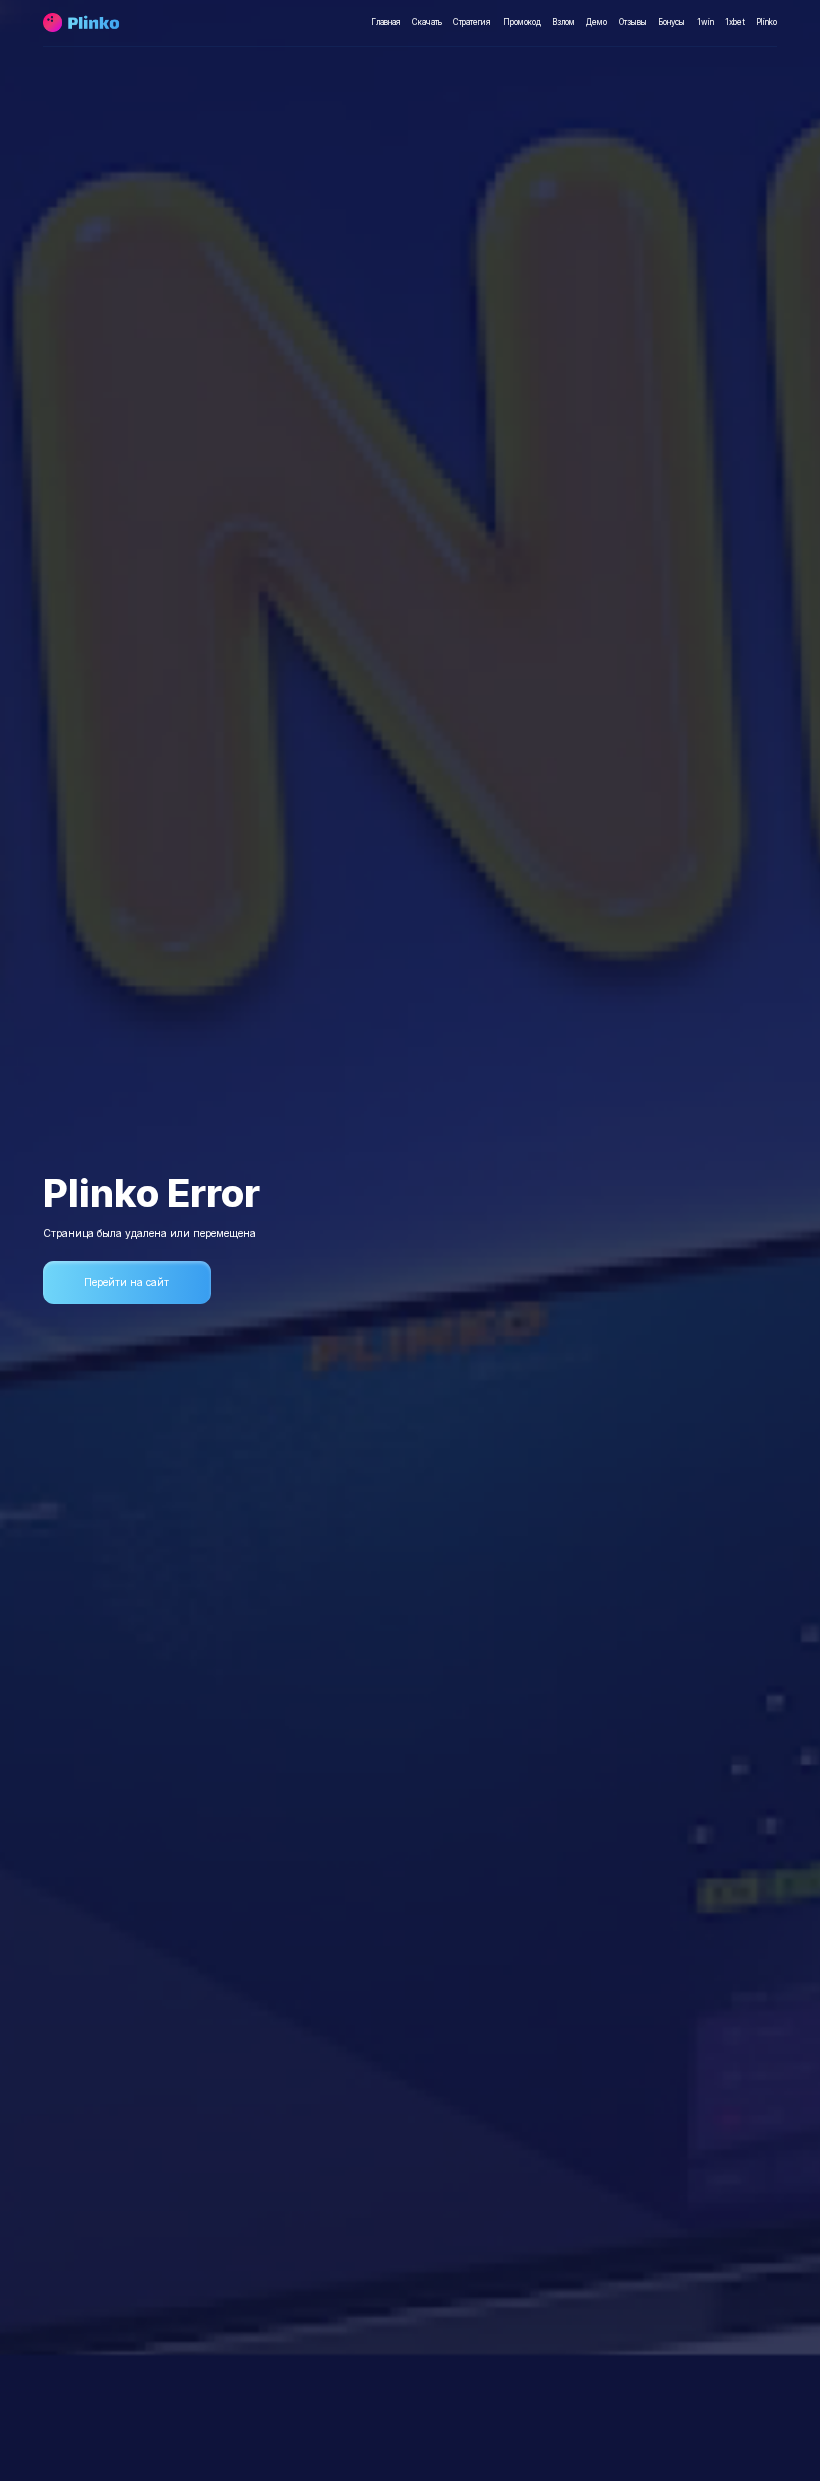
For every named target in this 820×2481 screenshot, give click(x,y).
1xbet (735, 22)
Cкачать (427, 22)
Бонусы (671, 22)
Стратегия (472, 22)
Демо (596, 22)
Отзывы (633, 22)
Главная (386, 22)
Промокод (522, 22)
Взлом (563, 22)
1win (705, 22)
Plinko (766, 22)
